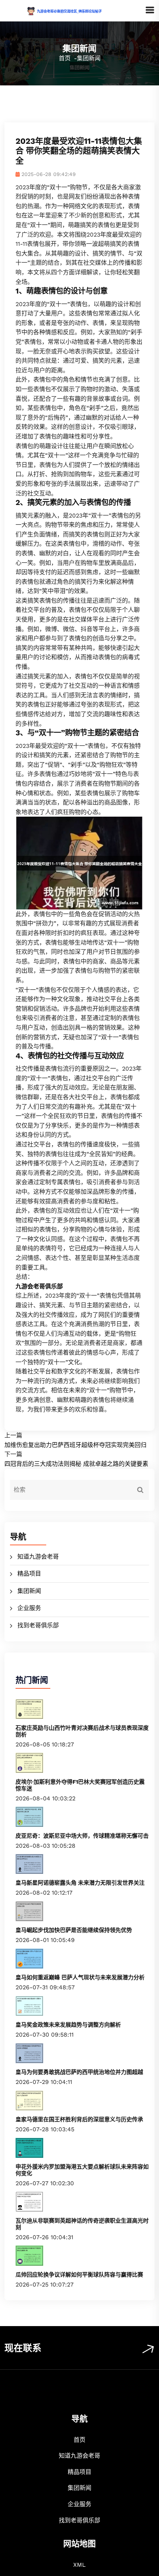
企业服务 (29, 1608)
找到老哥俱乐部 (38, 1625)
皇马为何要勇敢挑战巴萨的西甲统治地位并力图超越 (79, 2072)
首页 (65, 58)
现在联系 (23, 2348)
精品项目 (29, 1574)
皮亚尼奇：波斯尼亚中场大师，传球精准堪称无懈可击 (82, 1836)
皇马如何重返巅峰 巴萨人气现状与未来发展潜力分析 (80, 1977)
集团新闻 (29, 1591)
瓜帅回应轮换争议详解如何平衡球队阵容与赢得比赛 (79, 2275)
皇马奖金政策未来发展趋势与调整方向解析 (68, 2025)
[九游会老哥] (75, 11)
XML (79, 2565)
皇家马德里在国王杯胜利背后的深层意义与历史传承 (79, 2119)
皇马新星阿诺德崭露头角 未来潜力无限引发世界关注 (80, 1883)
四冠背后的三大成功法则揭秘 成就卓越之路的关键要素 (76, 1464)
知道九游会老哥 (38, 1557)
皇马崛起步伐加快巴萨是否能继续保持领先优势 (74, 1930)
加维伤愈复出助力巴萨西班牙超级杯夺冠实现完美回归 (75, 1445)
